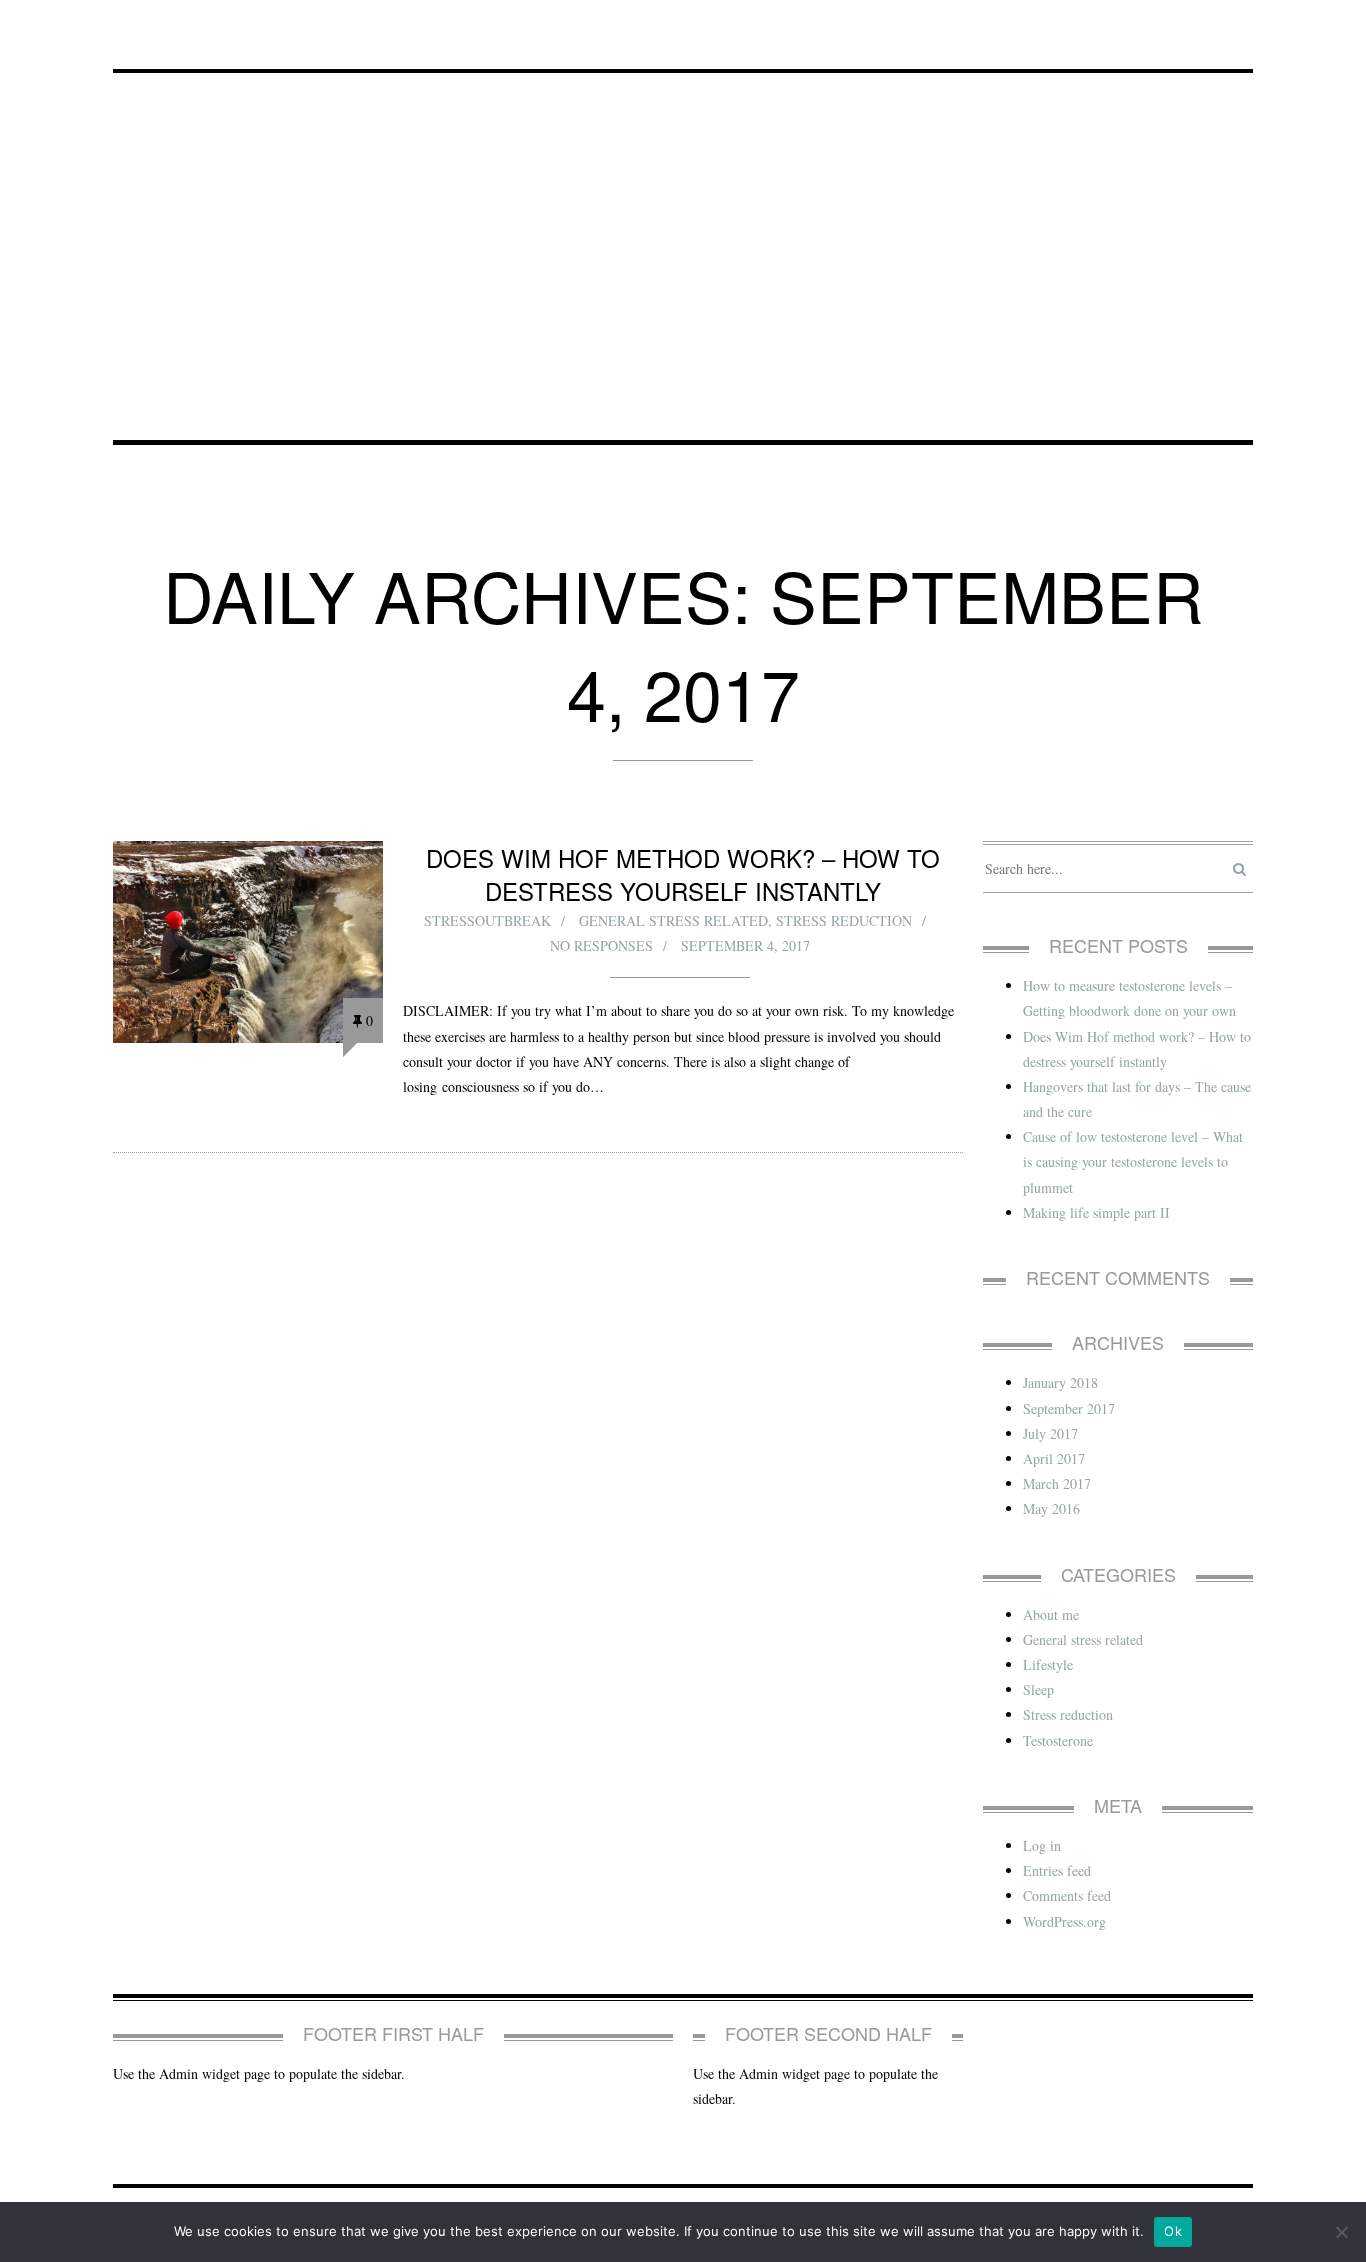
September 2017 (1069, 1408)
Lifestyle (1048, 1664)
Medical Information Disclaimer (379, 24)
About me (1051, 1614)
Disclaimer (574, 24)
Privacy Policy (170, 24)
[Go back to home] (683, 221)
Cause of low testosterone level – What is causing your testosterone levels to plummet (1133, 1161)
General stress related (673, 920)
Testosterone (1058, 1740)
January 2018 (1060, 1382)
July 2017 (1050, 1433)
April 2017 (1054, 1458)
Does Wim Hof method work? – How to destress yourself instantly (683, 874)
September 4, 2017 (745, 945)
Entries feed (1057, 1870)
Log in (1042, 1845)
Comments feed (1067, 1895)
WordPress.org (1064, 1921)
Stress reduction (844, 920)
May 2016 (1051, 1508)
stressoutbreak (487, 920)
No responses (601, 945)
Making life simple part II (1096, 1212)
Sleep (1038, 1689)
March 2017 (1057, 1483)
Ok (1173, 2231)
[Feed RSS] (1239, 24)
